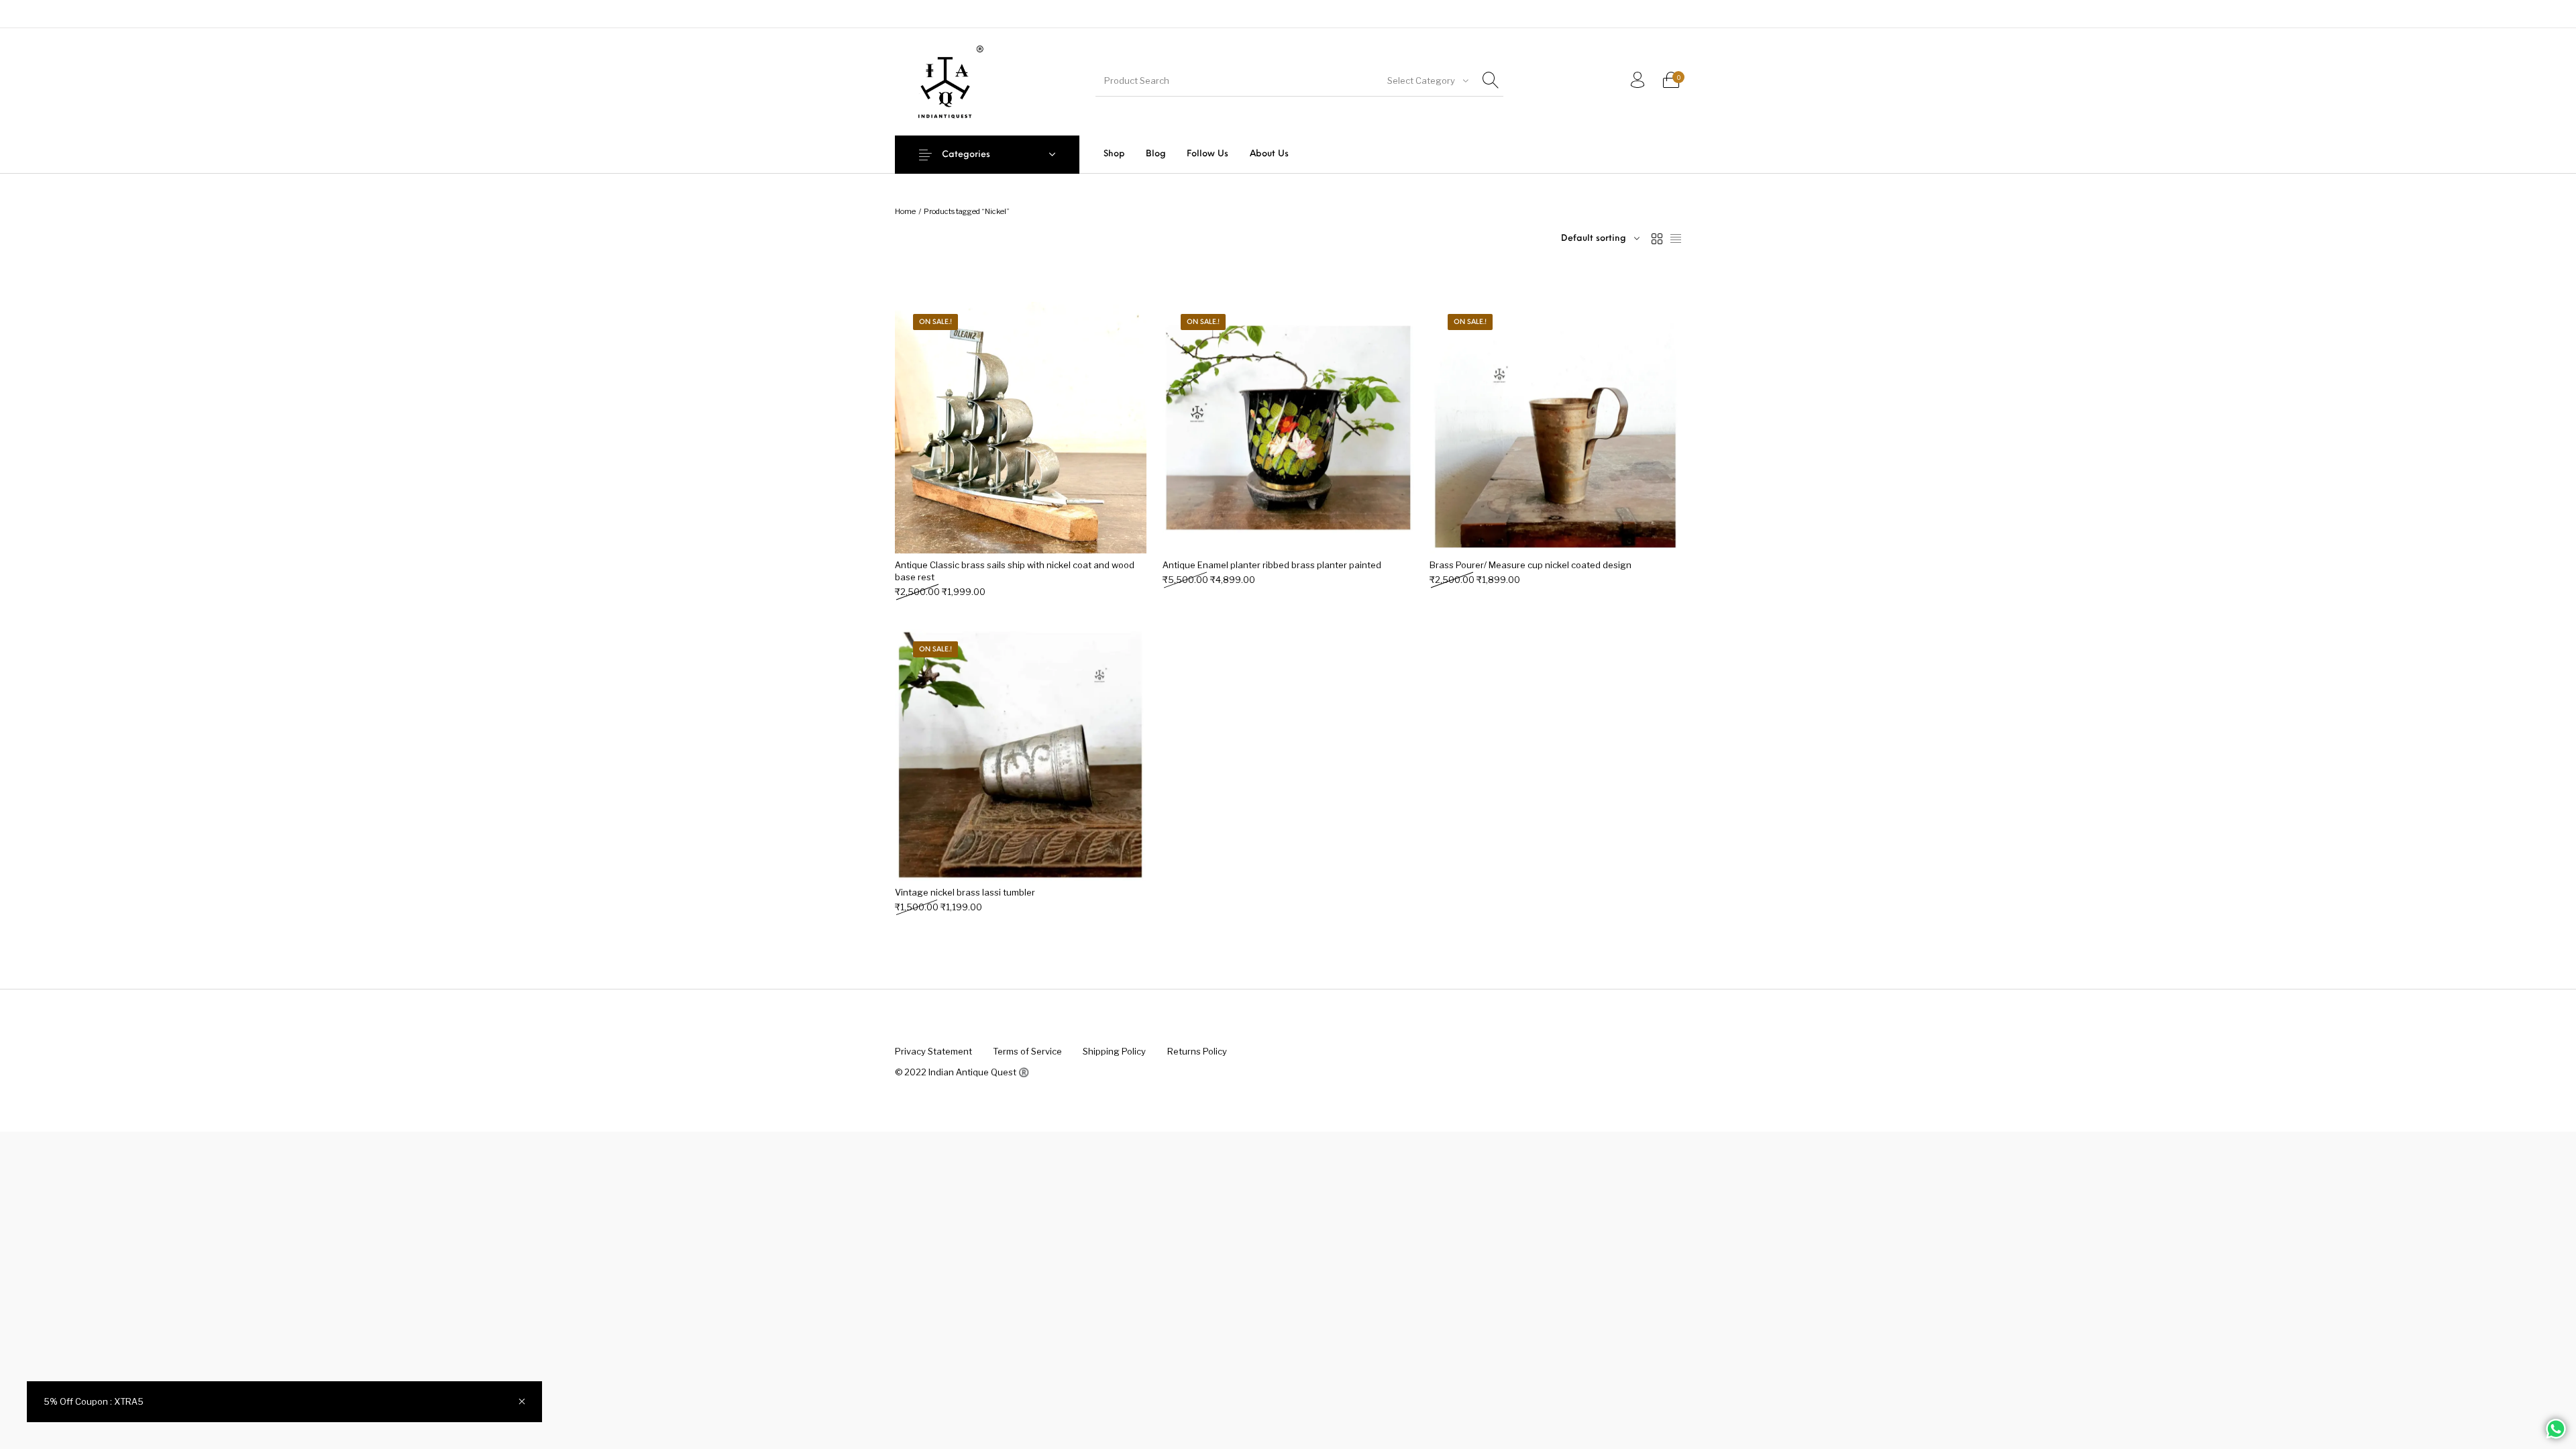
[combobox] (1427, 80)
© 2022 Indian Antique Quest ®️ (962, 1072)
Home (905, 211)
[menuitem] (1114, 154)
